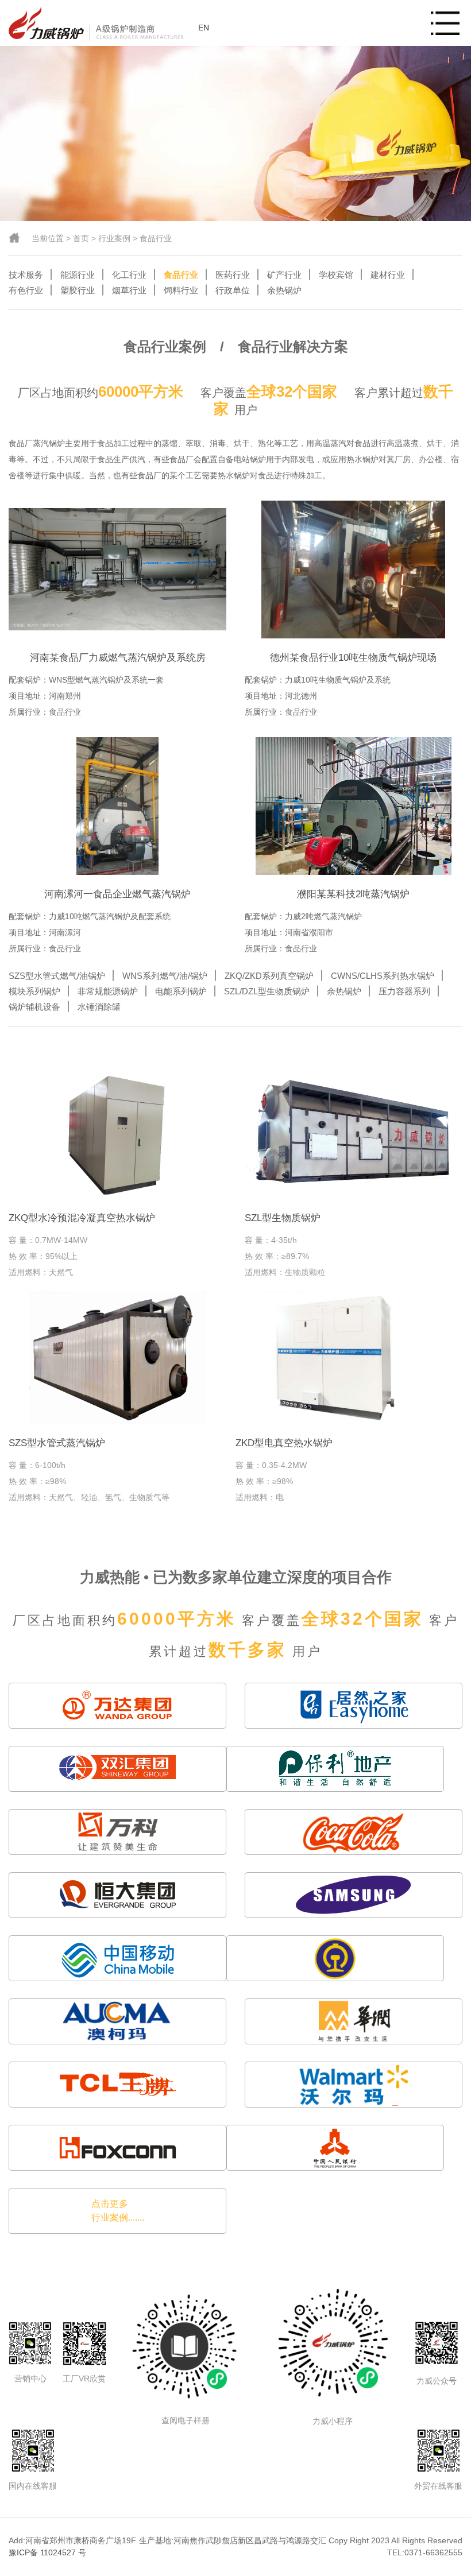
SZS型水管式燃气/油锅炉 (57, 976)
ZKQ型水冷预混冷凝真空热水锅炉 (82, 1218)
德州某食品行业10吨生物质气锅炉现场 (353, 658)
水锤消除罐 (99, 1007)
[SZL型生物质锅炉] (354, 1133)
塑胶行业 (78, 290)
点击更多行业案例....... (118, 2211)
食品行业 (156, 238)
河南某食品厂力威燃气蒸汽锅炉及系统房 (118, 658)
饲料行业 (181, 290)
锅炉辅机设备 (34, 1007)
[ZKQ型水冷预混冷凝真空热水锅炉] (117, 1133)
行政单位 (233, 290)
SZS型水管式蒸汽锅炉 (57, 1443)
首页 (81, 238)
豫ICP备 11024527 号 (47, 2552)
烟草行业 (129, 290)
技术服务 (26, 275)
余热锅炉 (284, 290)
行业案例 (114, 238)
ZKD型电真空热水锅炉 (284, 1443)
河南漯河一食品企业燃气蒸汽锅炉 (117, 894)
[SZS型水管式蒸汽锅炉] (117, 1358)
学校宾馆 (336, 275)
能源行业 (78, 275)
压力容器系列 (404, 991)
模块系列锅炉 (34, 991)
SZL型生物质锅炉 (283, 1218)
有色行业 (26, 290)
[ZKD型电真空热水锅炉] (344, 1358)
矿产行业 (284, 275)
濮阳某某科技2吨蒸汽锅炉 (353, 894)
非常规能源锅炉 (108, 991)
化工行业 (129, 275)
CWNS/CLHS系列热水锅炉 (383, 976)
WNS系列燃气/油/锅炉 (165, 976)
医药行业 (233, 275)
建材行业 (388, 275)
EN (204, 28)
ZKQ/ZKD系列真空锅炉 (269, 976)
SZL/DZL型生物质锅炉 (267, 991)
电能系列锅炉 (181, 991)
